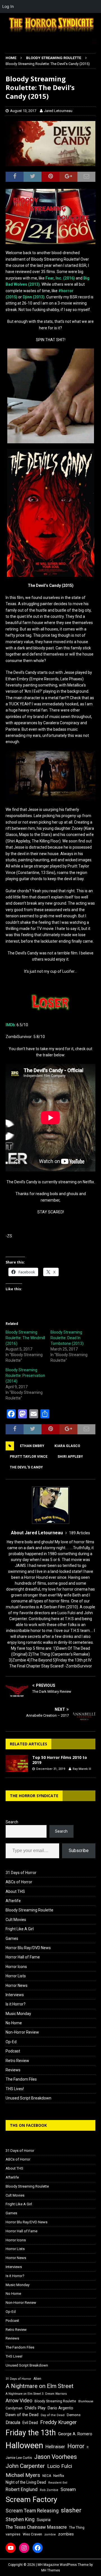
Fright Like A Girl (20, 1929)
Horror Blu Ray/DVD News (28, 1948)
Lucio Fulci (60, 2466)
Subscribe (79, 1851)
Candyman (14, 2408)
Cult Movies (16, 1920)
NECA (47, 2476)
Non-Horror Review (22, 2032)
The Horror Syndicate (34, 1796)
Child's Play (35, 2408)
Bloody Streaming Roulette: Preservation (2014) (25, 1376)
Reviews (13, 2070)
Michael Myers (23, 2475)
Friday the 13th (31, 2433)
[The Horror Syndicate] (50, 33)
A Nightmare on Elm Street (40, 2386)
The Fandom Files (21, 2079)
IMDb (10, 1025)
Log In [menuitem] (8, 6)
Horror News (17, 1985)
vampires (13, 2534)
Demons (74, 2415)
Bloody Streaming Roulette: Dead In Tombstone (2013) (67, 1338)
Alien (37, 2379)
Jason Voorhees (56, 2457)
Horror (76, 2446)
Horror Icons (16, 1967)
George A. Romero (75, 2434)
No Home (14, 2023)
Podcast (13, 2051)
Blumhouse (86, 2401)
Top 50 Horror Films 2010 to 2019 (60, 1760)
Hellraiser (55, 2447)
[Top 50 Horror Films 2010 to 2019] (17, 1763)
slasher (71, 2510)
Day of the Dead (53, 2415)
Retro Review (17, 2061)
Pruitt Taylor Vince (29, 1457)
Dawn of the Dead (22, 2415)
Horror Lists (16, 1976)
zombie (50, 2534)
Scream (68, 2489)
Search (12, 1822)
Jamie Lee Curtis (19, 2458)
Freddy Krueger (58, 2422)
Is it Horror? (16, 2004)
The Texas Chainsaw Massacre (36, 2527)
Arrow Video (19, 2401)
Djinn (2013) (34, 297)
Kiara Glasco (67, 1446)
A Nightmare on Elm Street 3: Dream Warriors (36, 2394)
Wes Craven (32, 2534)
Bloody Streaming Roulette (29, 1910)
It (88, 2447)
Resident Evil (58, 2483)
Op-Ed (11, 2042)
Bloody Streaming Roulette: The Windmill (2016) (25, 1338)
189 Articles (80, 1533)
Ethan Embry (32, 1446)
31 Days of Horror (21, 1873)
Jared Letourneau (58, 111)
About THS (15, 1891)
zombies (66, 2534)
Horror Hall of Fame (23, 1957)
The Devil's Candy (26, 1467)
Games (12, 1938)
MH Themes (51, 2570)
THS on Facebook (28, 2125)
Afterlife (13, 1901)
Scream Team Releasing (32, 2511)
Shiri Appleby (70, 1457)
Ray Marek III (82, 1769)
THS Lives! (15, 2089)
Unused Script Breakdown (28, 2098)
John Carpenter (25, 2466)
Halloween (24, 2445)
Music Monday (18, 2014)
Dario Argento (60, 2408)
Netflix (59, 2476)
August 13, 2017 (23, 111)
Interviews (15, 1995)
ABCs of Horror (19, 1882)
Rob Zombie (49, 2490)
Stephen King (20, 2519)
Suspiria (44, 2520)
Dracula (13, 2422)
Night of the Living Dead (26, 2482)
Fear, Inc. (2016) (60, 278)
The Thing (77, 2528)
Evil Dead (30, 2423)
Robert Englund (22, 2489)
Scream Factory (31, 2499)
